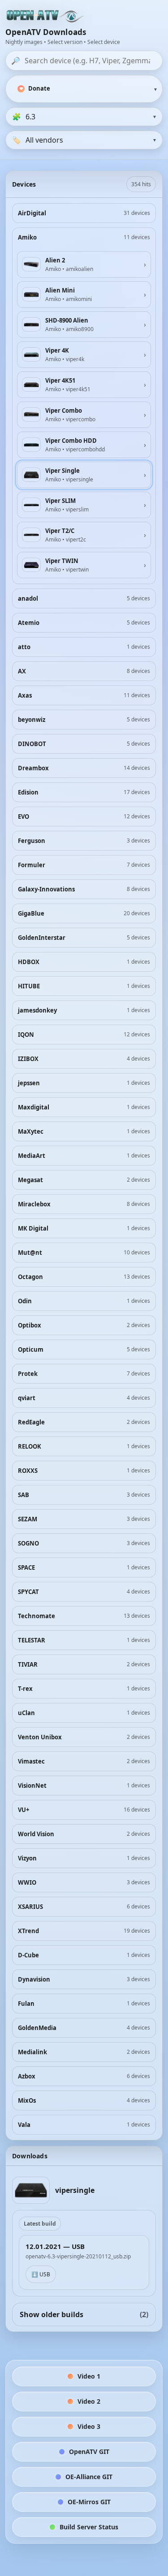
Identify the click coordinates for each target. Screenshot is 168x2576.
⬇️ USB (41, 2274)
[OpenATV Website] (46, 17)
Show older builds (84, 2314)
